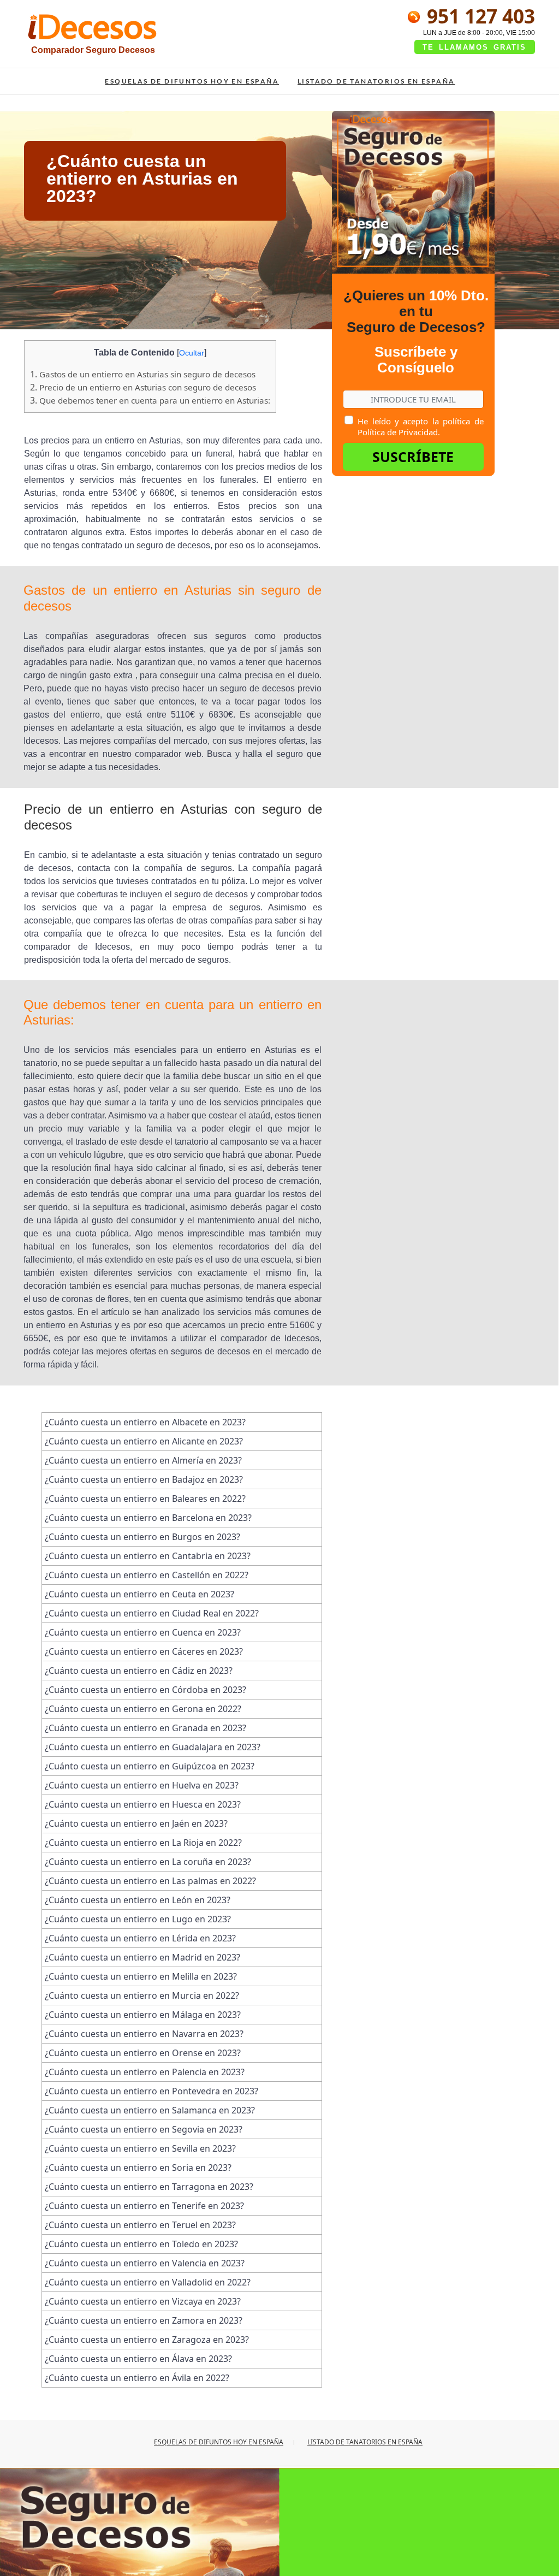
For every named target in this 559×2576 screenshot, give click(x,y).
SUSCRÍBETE (413, 457)
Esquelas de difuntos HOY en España (192, 81)
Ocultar (192, 353)
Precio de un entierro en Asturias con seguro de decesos (143, 387)
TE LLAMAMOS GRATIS (474, 47)
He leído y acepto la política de (420, 427)
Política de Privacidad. (399, 432)
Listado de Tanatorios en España (376, 81)
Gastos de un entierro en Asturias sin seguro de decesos (143, 374)
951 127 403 (478, 16)
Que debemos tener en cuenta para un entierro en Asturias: (150, 400)
